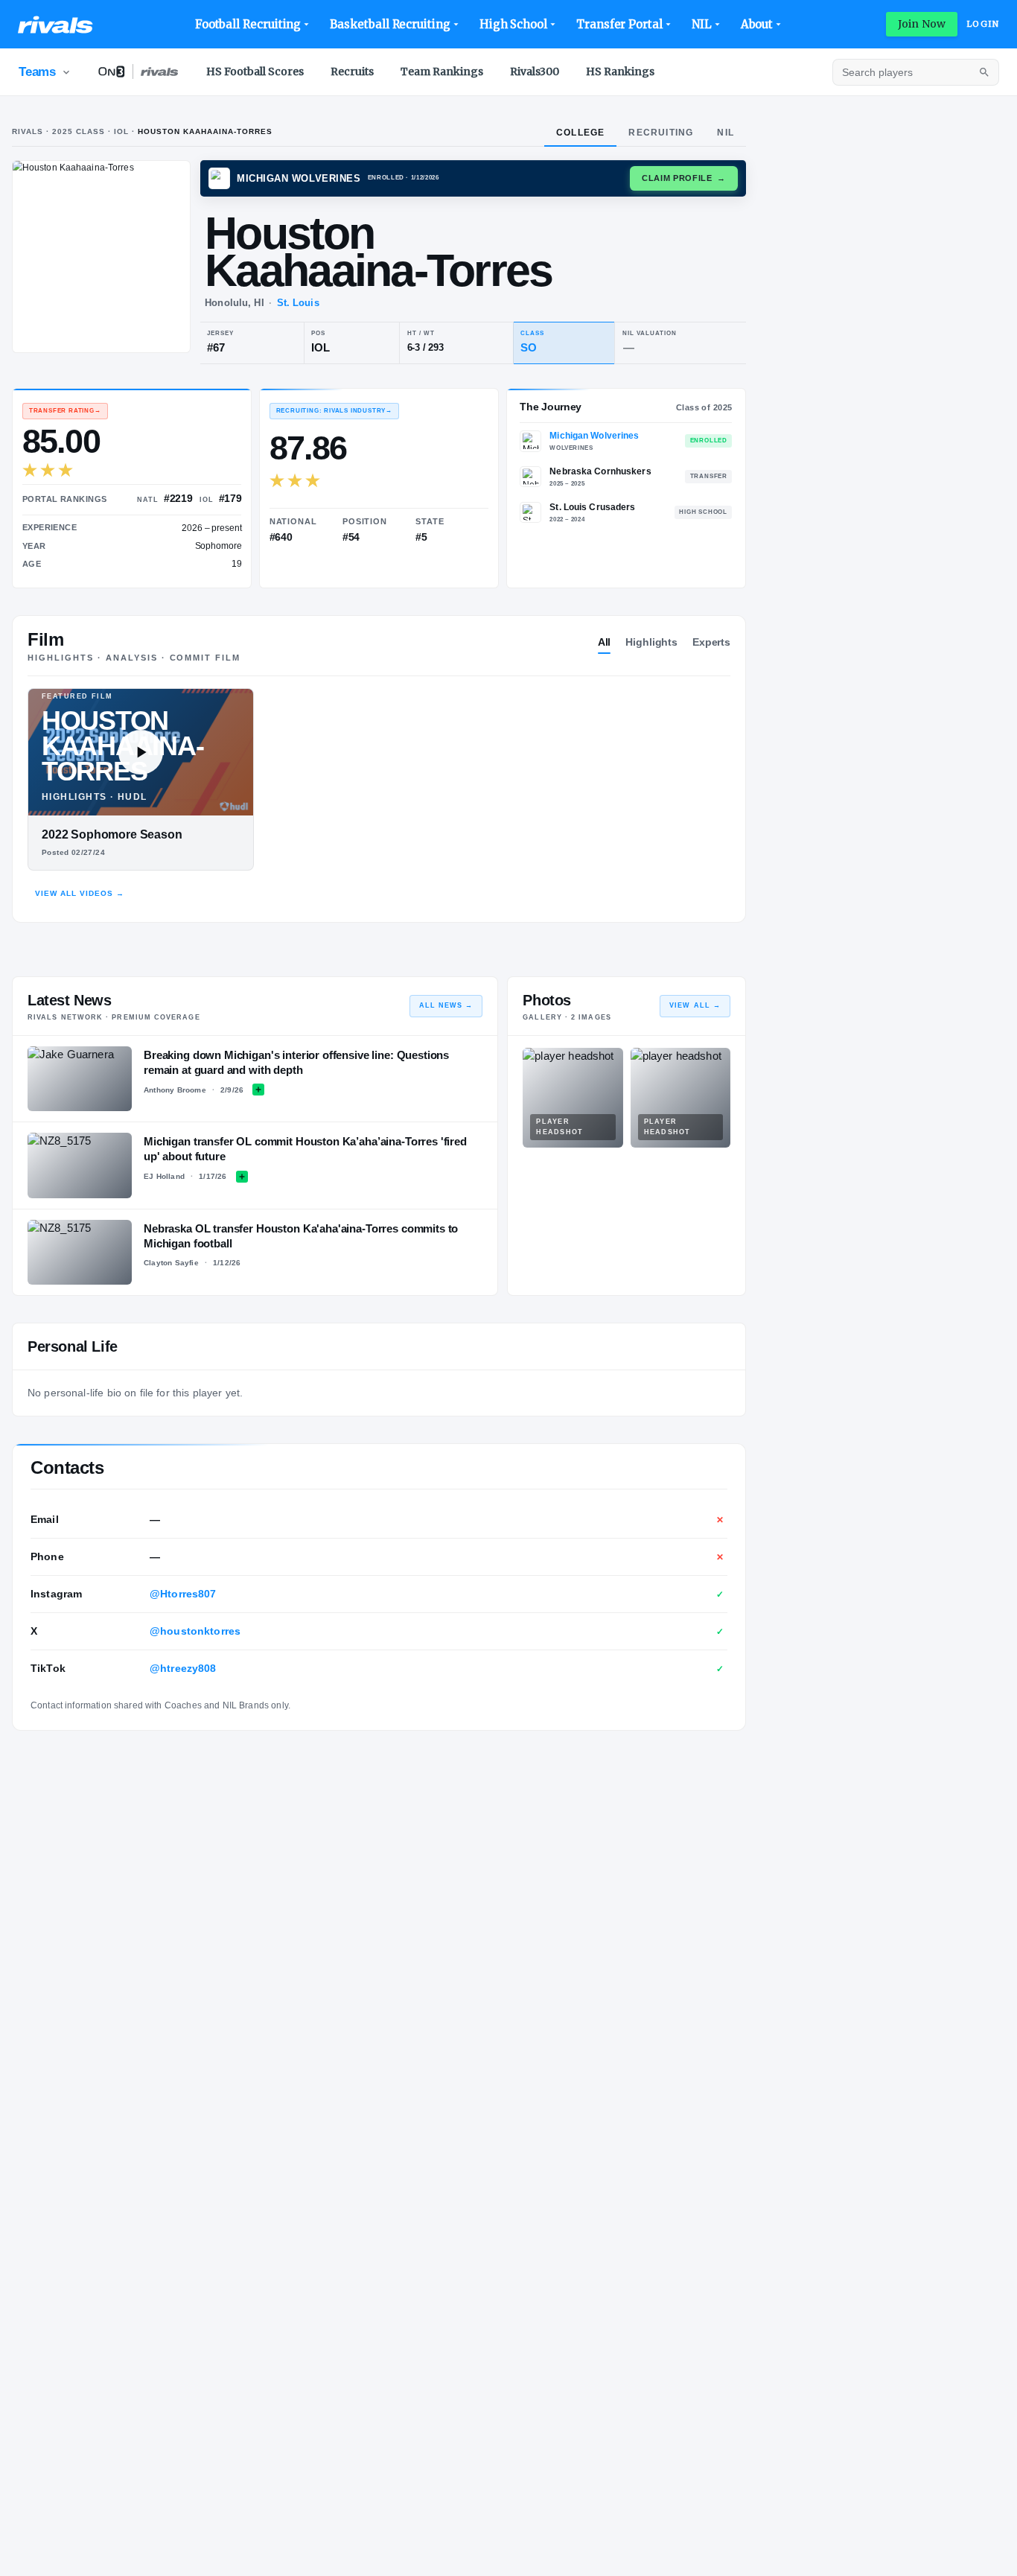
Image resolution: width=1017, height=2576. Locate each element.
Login (983, 24)
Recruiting (661, 133)
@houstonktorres (195, 1631)
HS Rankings (620, 71)
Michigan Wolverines (594, 436)
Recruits (352, 71)
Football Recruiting (248, 24)
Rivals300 (535, 71)
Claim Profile (684, 178)
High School (513, 24)
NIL (702, 24)
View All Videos (80, 893)
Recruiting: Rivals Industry (334, 411)
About (757, 24)
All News (446, 1005)
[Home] (55, 25)
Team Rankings (442, 71)
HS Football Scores (255, 71)
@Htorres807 (183, 1594)
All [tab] (605, 642)
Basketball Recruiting (390, 24)
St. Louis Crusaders (592, 507)
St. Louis (298, 303)
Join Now (922, 24)
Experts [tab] (711, 642)
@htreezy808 (183, 1668)
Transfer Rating (65, 411)
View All (695, 1005)
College (580, 133)
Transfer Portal (619, 24)
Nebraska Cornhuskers (600, 471)
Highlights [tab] (651, 642)
